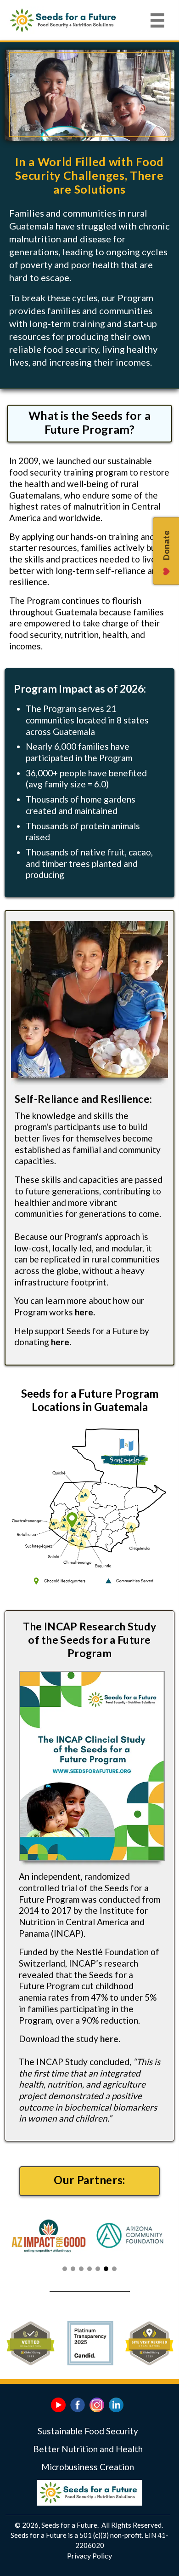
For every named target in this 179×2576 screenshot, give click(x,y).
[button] (65, 2269)
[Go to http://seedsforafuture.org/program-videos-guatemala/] (58, 2405)
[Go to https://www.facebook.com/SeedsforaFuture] (78, 2405)
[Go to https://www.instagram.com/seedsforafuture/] (97, 2405)
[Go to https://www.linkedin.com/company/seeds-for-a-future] (116, 2405)
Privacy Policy (89, 2556)
